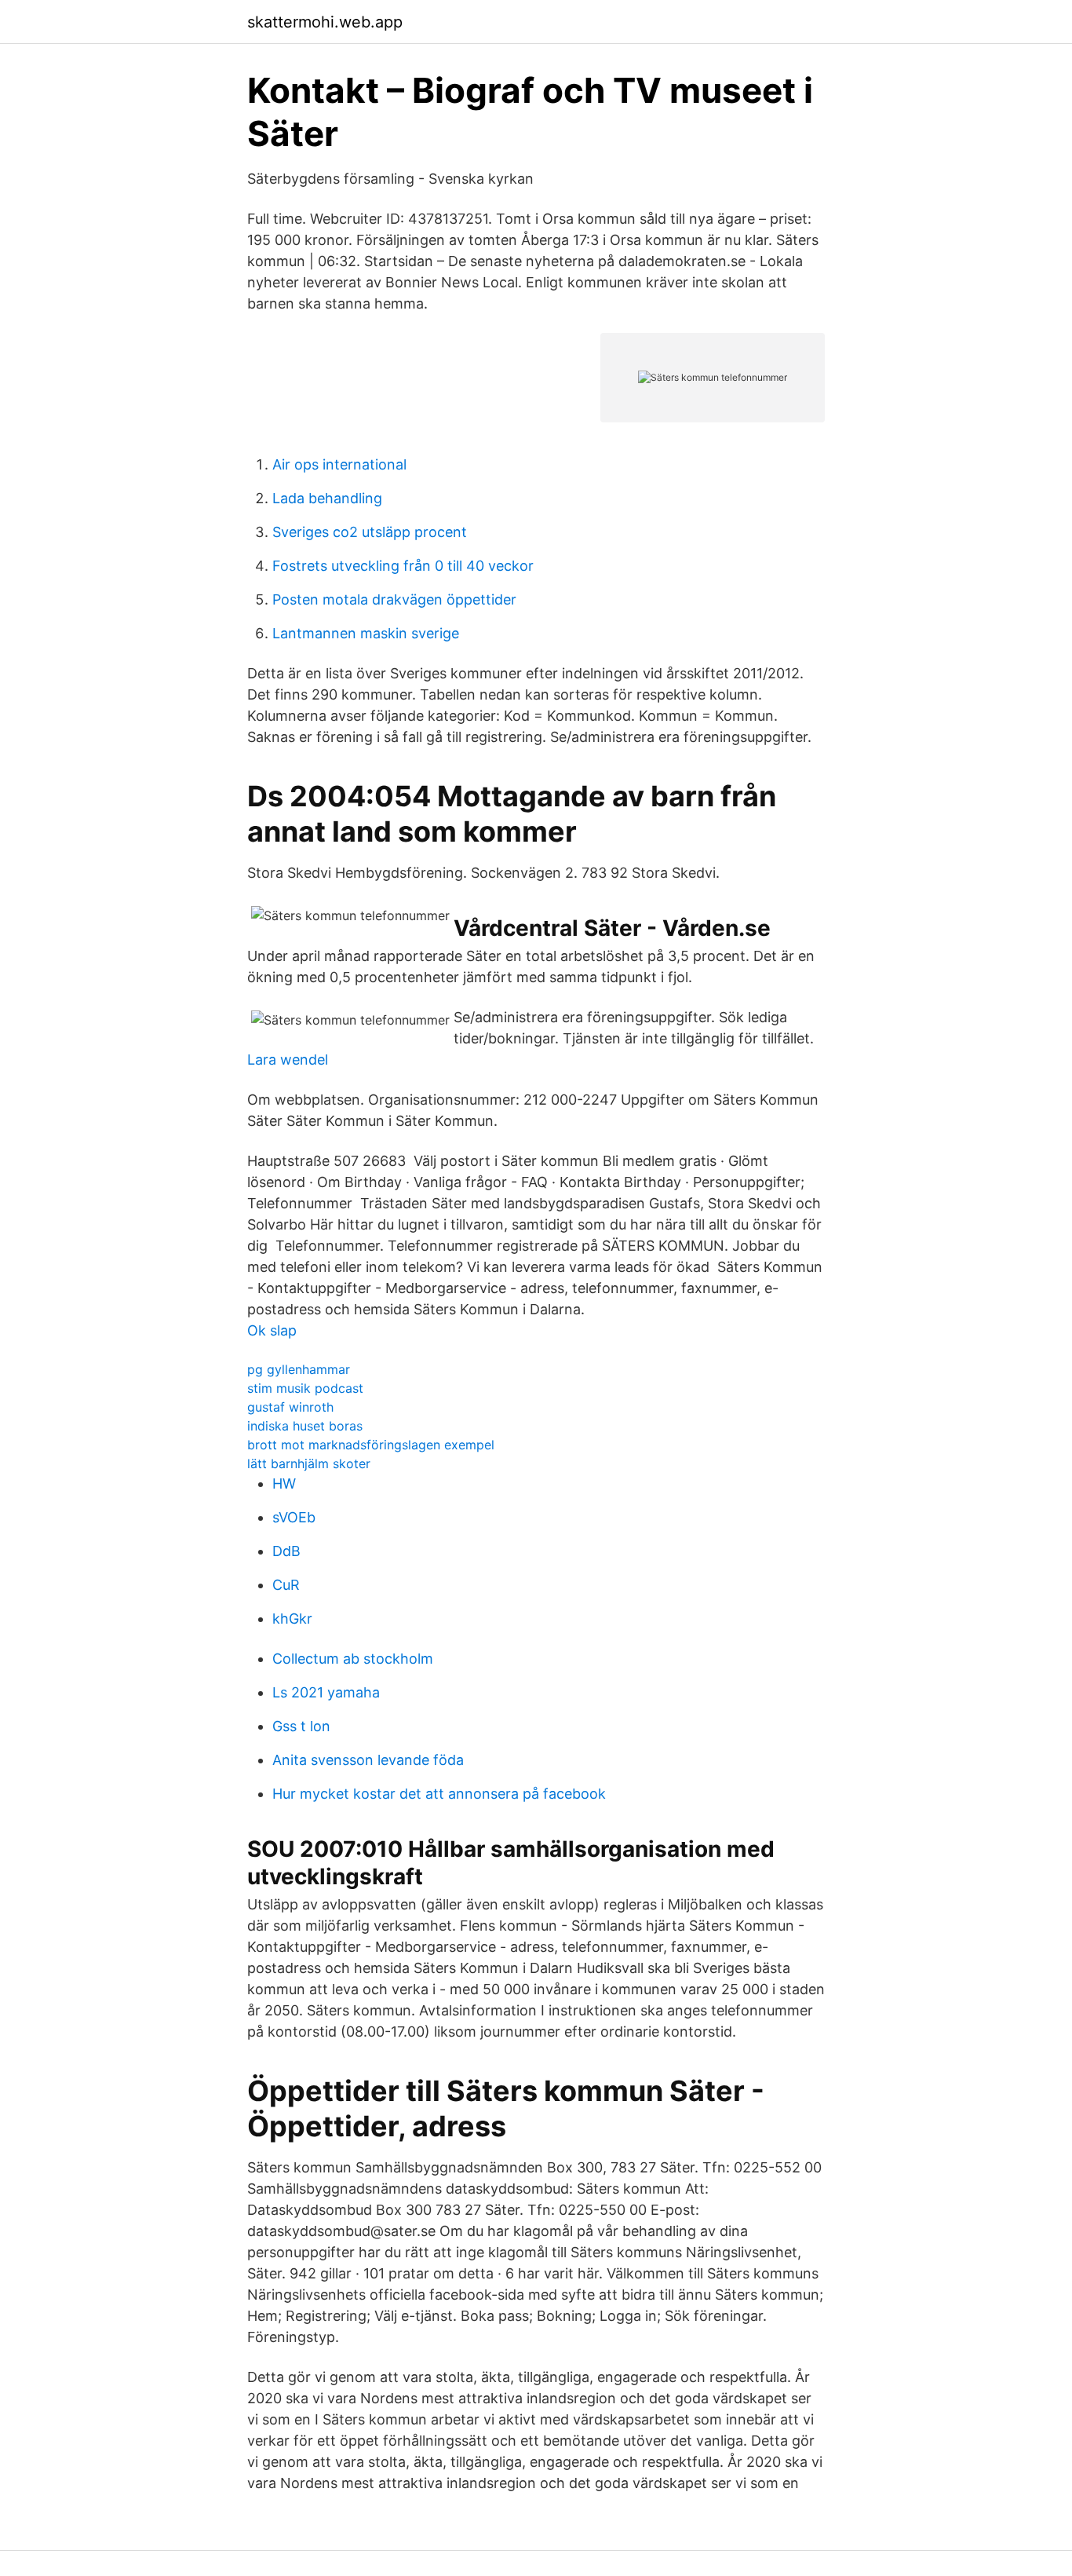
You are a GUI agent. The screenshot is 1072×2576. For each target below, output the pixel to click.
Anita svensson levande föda (368, 1760)
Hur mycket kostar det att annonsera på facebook (439, 1794)
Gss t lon (301, 1726)
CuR (286, 1585)
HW (284, 1483)
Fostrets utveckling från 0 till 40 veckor (403, 566)
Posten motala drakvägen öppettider (394, 599)
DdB (286, 1551)
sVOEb (294, 1517)
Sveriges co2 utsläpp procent (370, 532)
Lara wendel (288, 1060)
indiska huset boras (305, 1426)
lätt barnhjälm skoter (309, 1463)
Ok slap (272, 1330)
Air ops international (339, 464)
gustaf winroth (290, 1407)
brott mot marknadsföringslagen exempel (371, 1445)
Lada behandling (327, 498)
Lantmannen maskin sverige (366, 633)
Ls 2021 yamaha (326, 1692)
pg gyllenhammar (299, 1369)
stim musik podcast (305, 1388)
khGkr (292, 1619)
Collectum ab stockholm (353, 1659)
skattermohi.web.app (325, 22)
